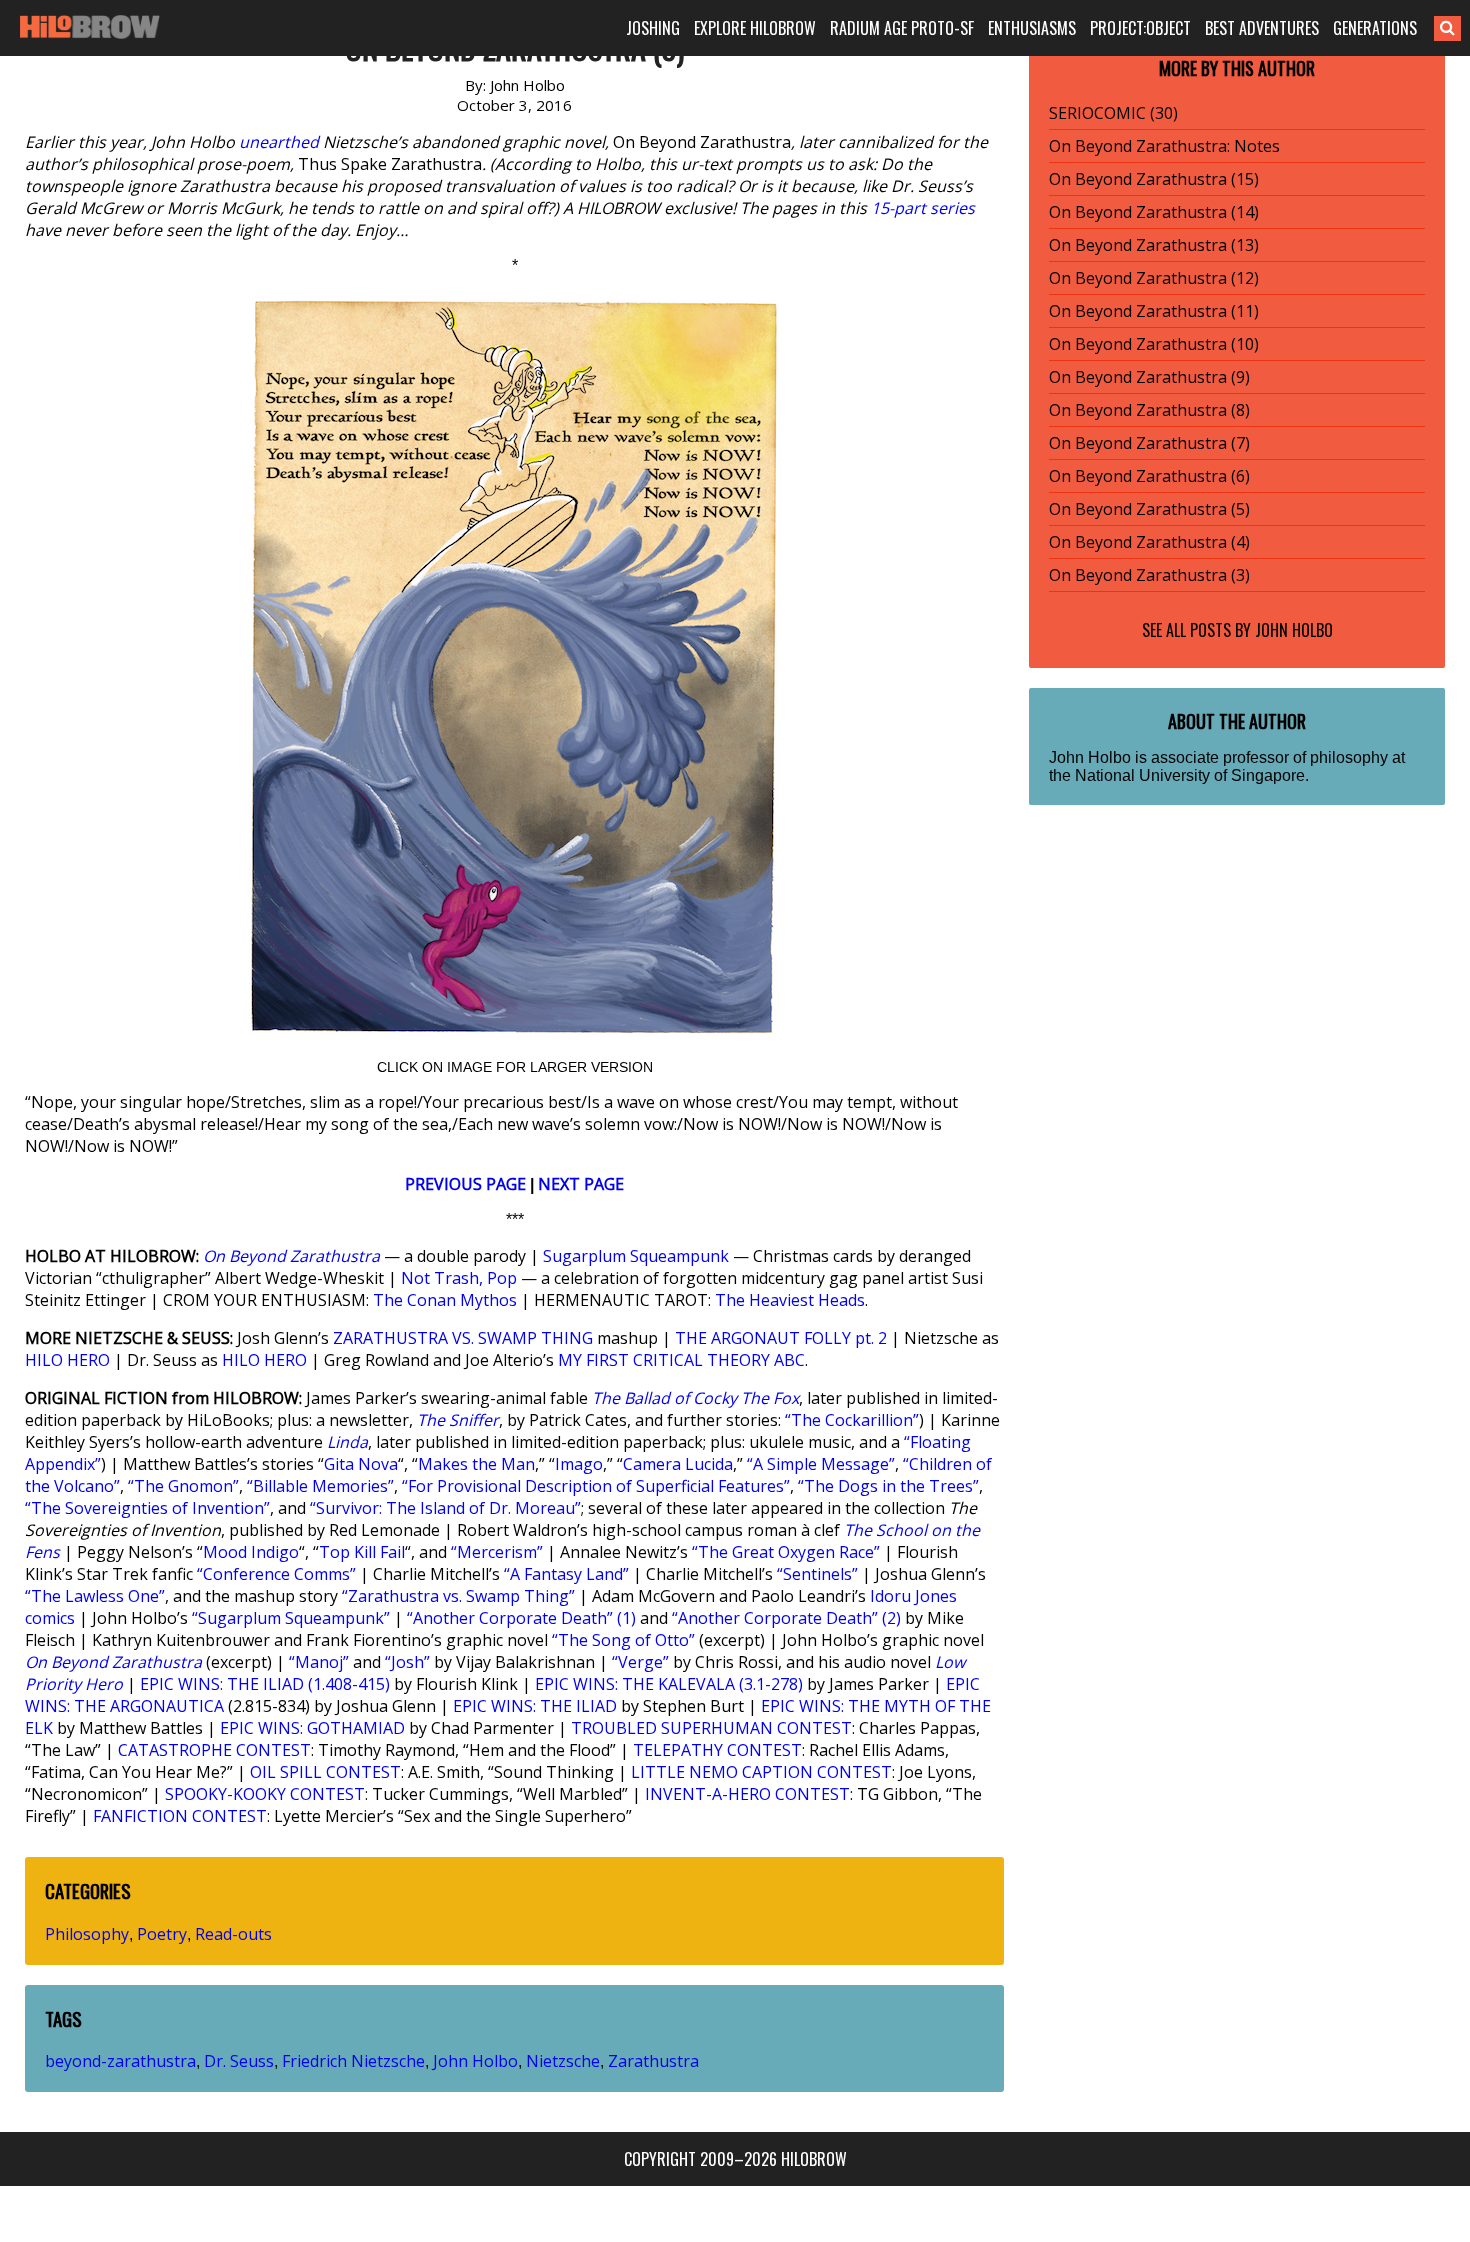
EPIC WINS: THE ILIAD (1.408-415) (265, 1684)
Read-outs (233, 1934)
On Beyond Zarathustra (291, 1256)
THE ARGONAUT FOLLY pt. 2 (781, 1338)
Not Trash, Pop (459, 1278)
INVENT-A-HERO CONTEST (747, 1794)
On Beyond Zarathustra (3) (1149, 575)
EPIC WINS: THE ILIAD (535, 1706)
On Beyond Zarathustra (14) (1154, 212)
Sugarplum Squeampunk (636, 1256)
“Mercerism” (497, 1552)
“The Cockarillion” (852, 1420)
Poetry (162, 1934)
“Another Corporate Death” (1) (521, 1618)
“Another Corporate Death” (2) (786, 1618)
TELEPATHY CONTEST (717, 1750)
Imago (579, 1464)
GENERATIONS (1375, 28)
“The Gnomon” (183, 1486)
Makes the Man (476, 1464)
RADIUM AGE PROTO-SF (902, 28)
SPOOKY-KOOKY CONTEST (265, 1794)
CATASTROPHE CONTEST (214, 1750)
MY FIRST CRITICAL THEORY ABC (681, 1360)
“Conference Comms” (276, 1574)
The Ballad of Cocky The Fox (695, 1398)
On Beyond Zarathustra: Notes (1164, 146)
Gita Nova (361, 1464)
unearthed (279, 142)
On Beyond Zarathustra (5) (1149, 509)
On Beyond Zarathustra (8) (1149, 410)
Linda (347, 1442)
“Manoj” (319, 1662)
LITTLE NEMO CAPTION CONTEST (761, 1772)
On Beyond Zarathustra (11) (1154, 311)
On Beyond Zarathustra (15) (1154, 179)
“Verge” (640, 1662)
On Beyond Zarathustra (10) (1154, 344)
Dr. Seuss (239, 2061)
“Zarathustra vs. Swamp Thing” (458, 1596)
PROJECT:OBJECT (1140, 28)
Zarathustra (653, 2061)
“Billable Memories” (320, 1486)
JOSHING (653, 28)
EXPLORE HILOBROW (755, 28)
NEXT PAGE (581, 1184)
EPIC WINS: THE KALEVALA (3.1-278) (669, 1684)
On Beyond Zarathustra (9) (1149, 377)
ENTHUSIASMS (1032, 28)
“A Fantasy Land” (566, 1574)
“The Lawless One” (95, 1596)
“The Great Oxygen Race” (786, 1552)
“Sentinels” (817, 1574)
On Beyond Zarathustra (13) (1154, 245)
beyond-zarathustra (120, 2061)
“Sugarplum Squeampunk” (291, 1618)
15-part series (923, 208)
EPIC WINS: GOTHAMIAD (312, 1728)
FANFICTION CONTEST (180, 1816)
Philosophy (87, 1934)
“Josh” (407, 1662)
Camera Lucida (678, 1464)
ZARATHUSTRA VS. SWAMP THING (463, 1338)
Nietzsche (563, 2061)
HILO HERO (67, 1360)
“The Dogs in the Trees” (888, 1486)
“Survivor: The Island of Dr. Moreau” (445, 1508)
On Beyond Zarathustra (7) (1149, 443)
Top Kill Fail (362, 1552)
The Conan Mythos (445, 1300)
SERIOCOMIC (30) (1113, 113)
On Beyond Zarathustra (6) (1149, 476)
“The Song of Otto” (623, 1640)
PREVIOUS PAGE (465, 1184)
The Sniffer (458, 1420)
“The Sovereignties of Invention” (147, 1508)
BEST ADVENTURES (1262, 28)
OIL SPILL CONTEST (325, 1772)
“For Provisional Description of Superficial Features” (596, 1486)
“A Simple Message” (821, 1464)
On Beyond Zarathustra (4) (1149, 542)
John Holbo (475, 2061)
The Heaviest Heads (790, 1300)
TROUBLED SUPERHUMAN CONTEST (711, 1728)
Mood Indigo (251, 1552)
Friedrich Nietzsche (353, 2061)
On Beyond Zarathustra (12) (1154, 278)
